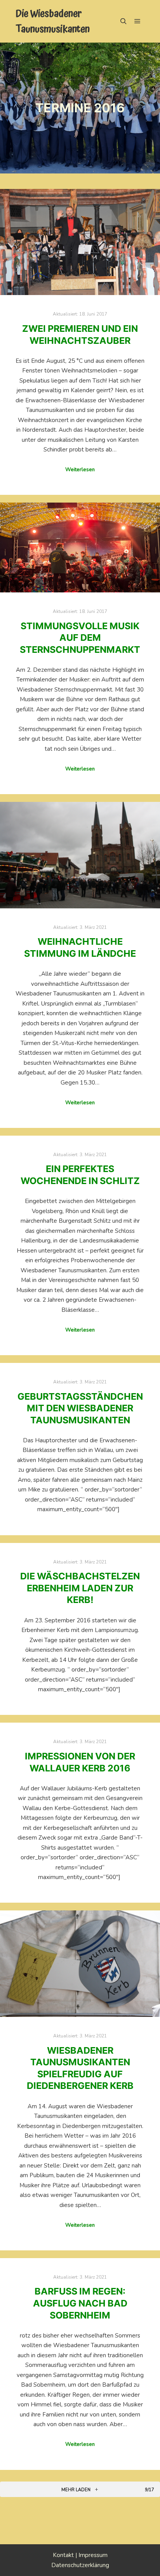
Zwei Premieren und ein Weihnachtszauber (80, 335)
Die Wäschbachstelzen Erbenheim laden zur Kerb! (80, 1588)
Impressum (93, 2555)
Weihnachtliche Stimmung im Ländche (80, 947)
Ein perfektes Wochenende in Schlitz (80, 1175)
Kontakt (63, 2555)
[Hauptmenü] (137, 21)
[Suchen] (123, 21)
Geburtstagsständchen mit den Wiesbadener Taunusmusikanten (80, 1408)
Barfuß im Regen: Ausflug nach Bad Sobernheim (80, 2303)
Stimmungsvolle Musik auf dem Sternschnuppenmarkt (80, 638)
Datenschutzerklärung (80, 2565)
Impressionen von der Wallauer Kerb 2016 (80, 1762)
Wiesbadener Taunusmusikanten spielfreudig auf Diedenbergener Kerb (80, 2068)
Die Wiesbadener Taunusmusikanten (53, 21)
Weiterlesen (80, 470)
